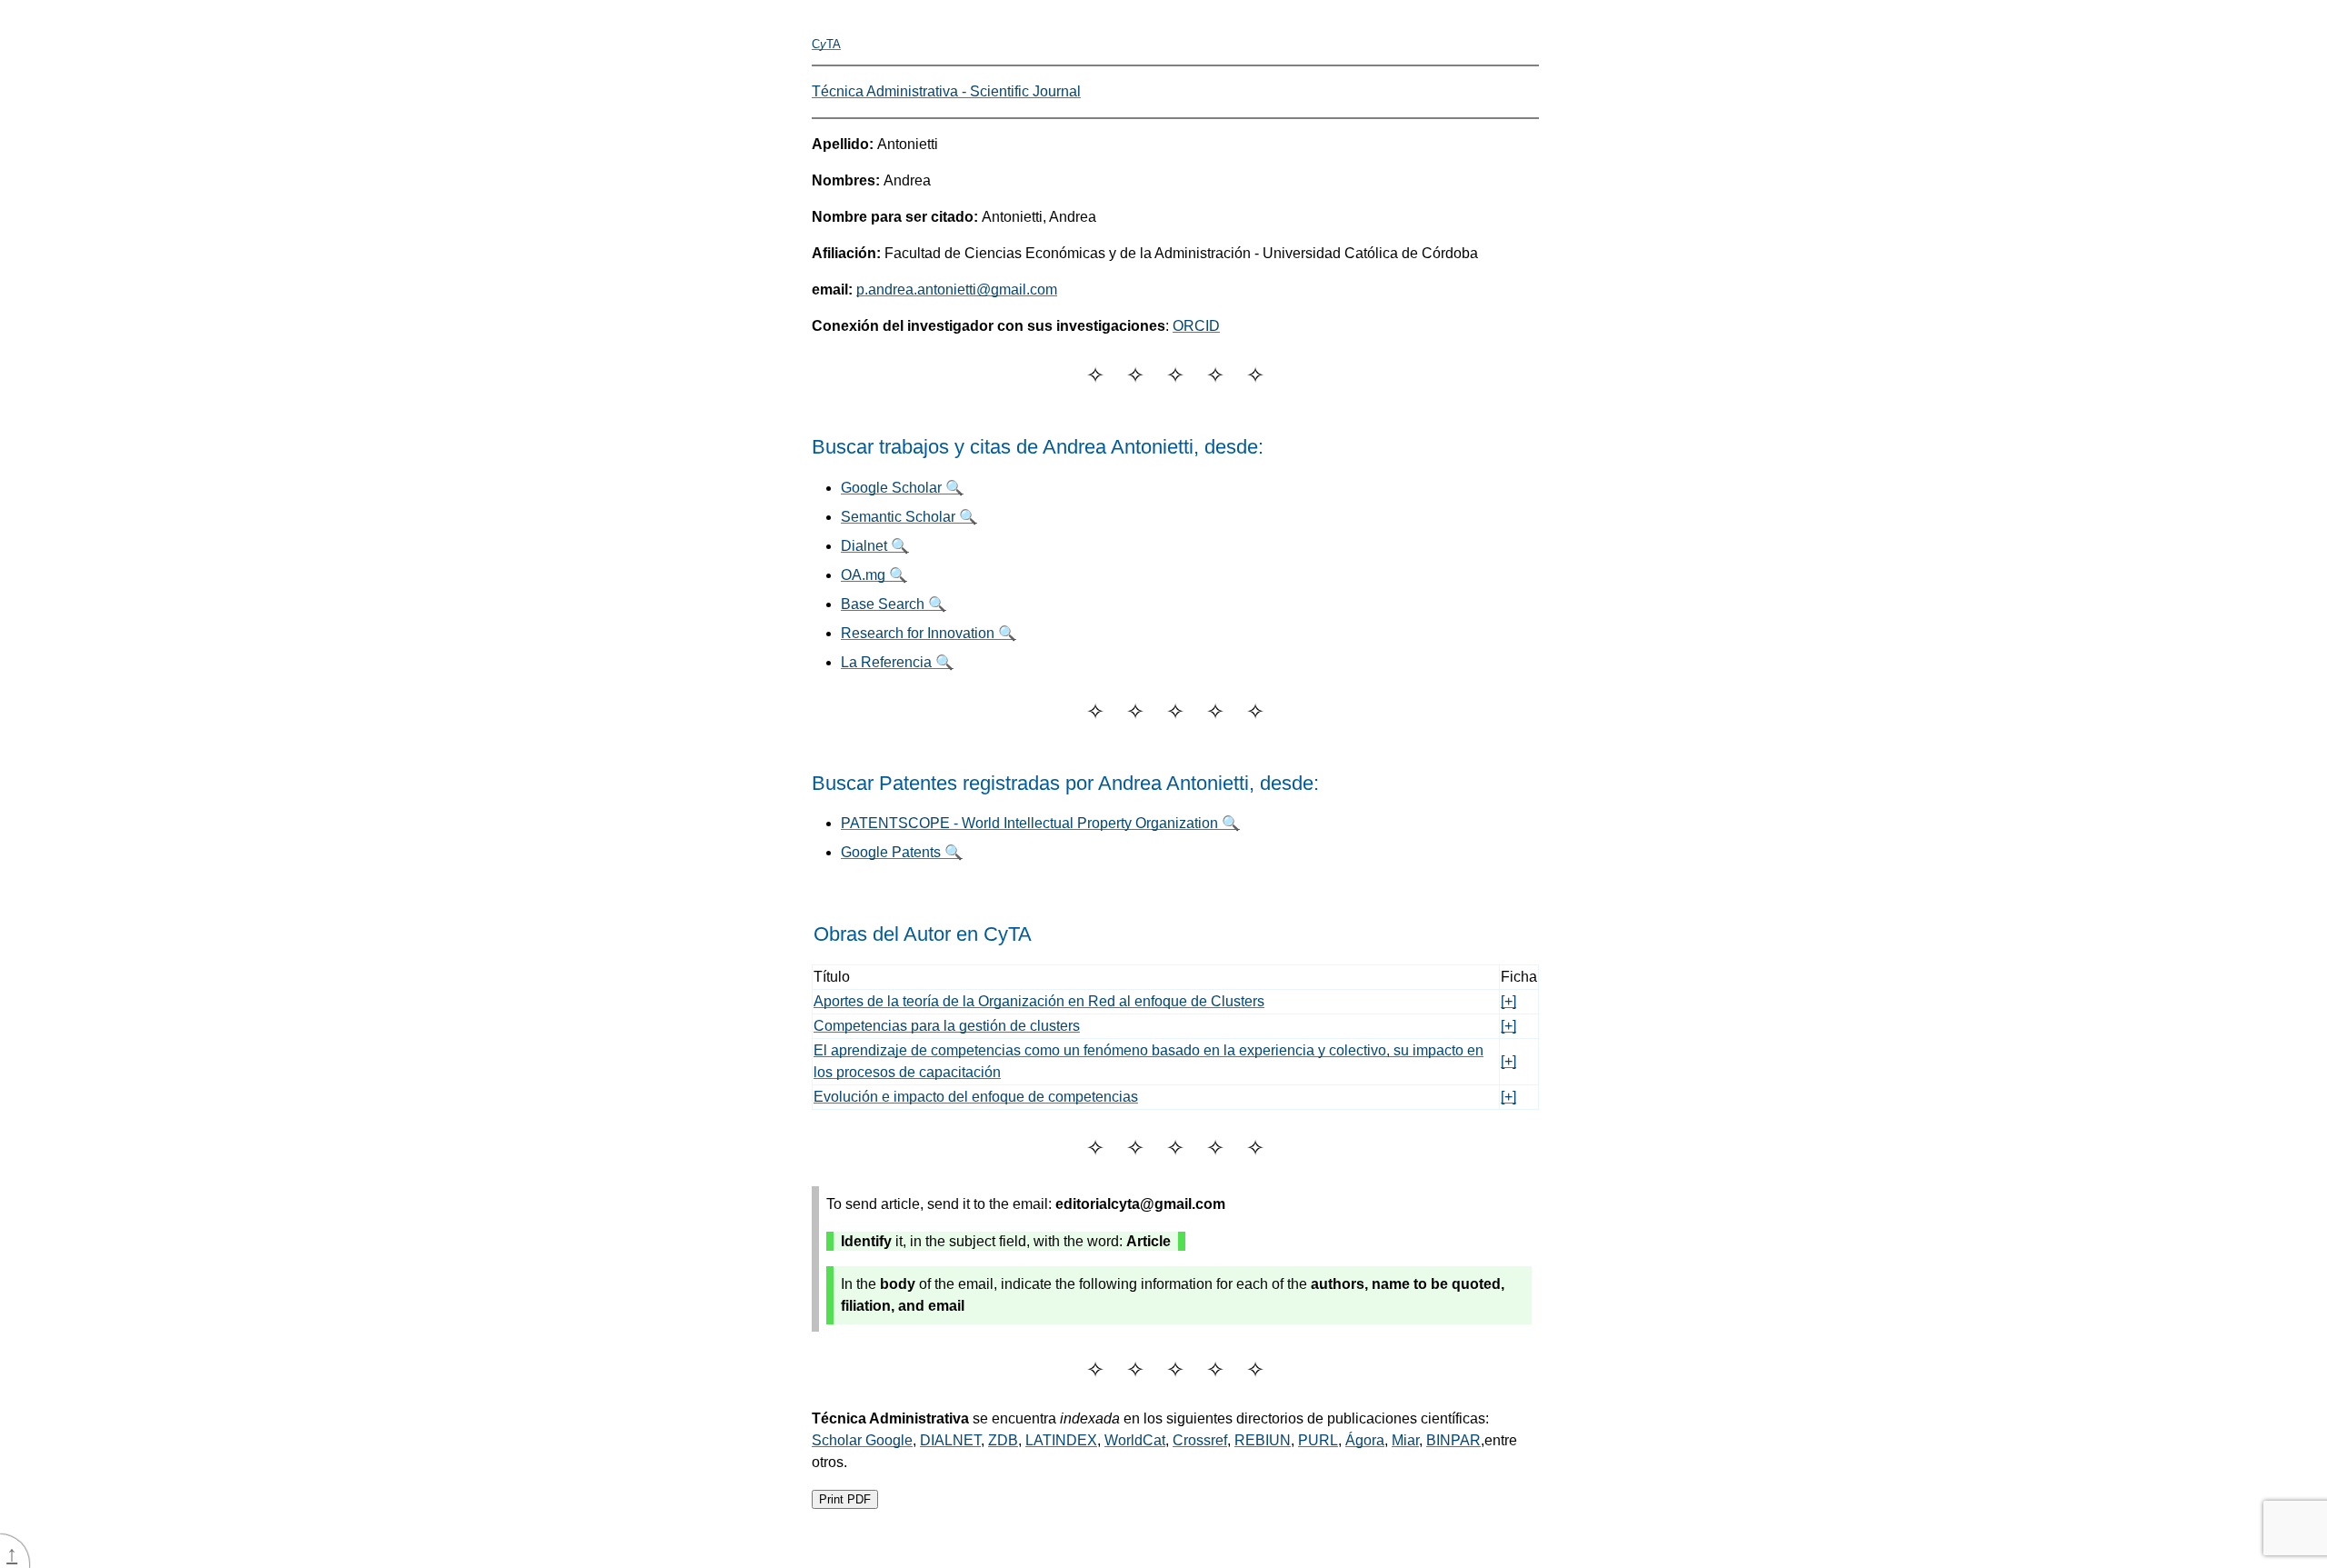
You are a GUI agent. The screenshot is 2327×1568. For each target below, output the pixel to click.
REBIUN (1263, 1440)
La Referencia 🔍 (897, 662)
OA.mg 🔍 (874, 575)
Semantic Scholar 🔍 (909, 517)
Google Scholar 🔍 (902, 488)
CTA (826, 44)
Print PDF (845, 1499)
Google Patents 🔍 (902, 852)
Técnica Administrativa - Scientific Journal (946, 91)
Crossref (1200, 1440)
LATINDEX (1061, 1440)
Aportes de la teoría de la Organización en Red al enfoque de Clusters (1039, 1001)
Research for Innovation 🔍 (929, 633)
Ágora (1365, 1440)
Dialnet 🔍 (875, 546)
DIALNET (950, 1440)
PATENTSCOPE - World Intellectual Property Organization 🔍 (1040, 823)
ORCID (1196, 326)
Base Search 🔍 (894, 604)
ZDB (1003, 1440)
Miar (1405, 1440)
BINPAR (1453, 1440)
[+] (1508, 1001)
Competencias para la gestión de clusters (947, 1026)
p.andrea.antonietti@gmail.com (957, 290)
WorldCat (1135, 1440)
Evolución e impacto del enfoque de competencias (976, 1097)
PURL (1318, 1440)
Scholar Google (862, 1440)
